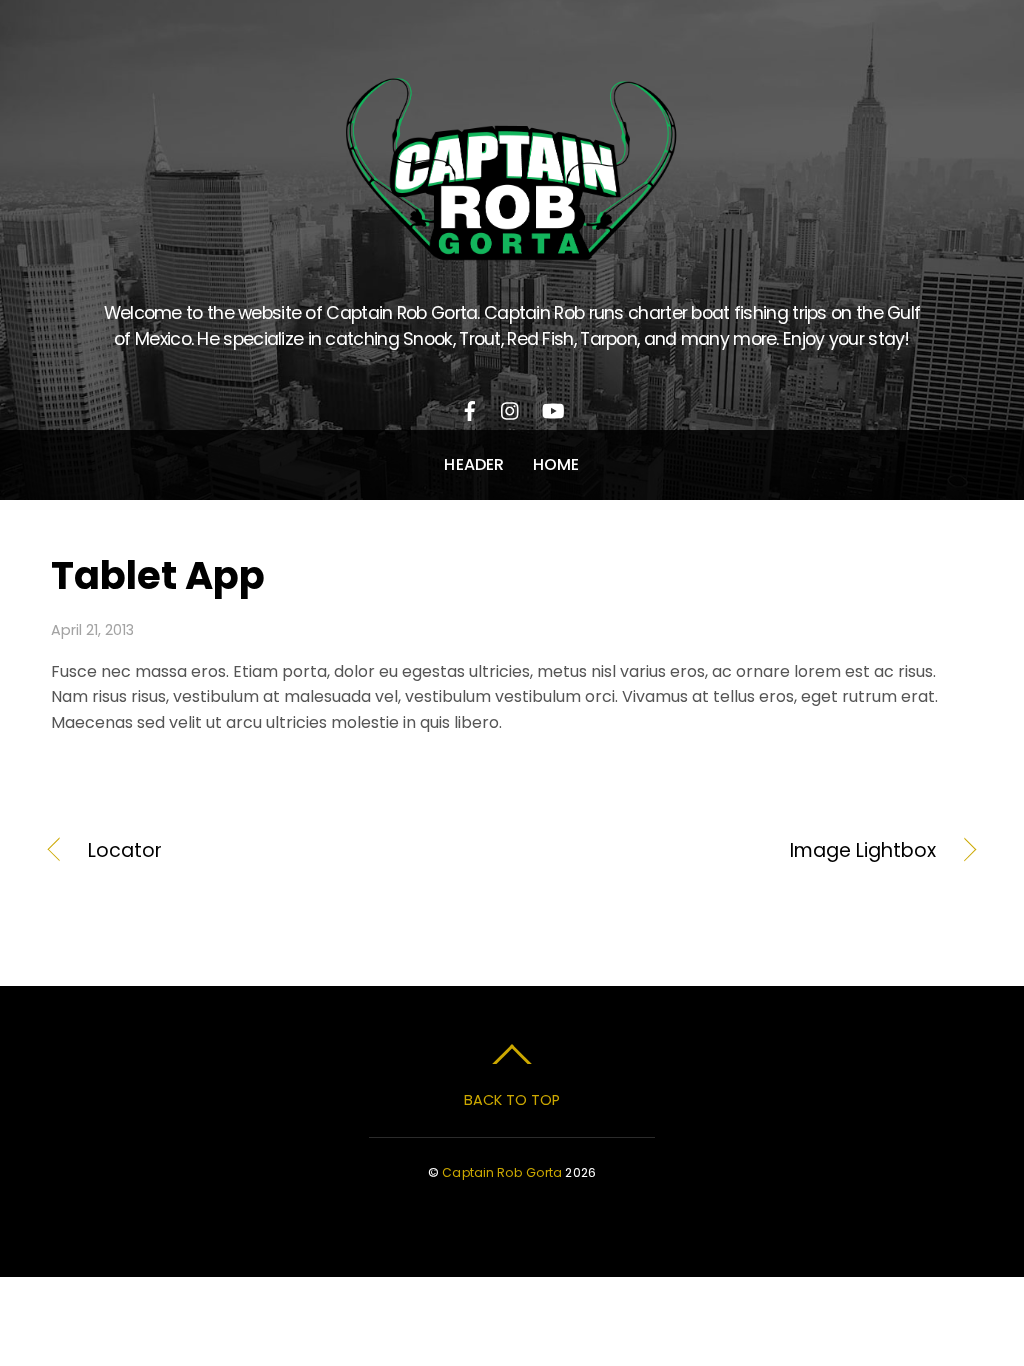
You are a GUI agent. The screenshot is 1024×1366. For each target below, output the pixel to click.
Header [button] (474, 464)
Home (556, 464)
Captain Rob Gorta (502, 1172)
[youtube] (552, 407)
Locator (125, 851)
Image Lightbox (738, 851)
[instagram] (511, 407)
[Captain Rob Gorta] (512, 249)
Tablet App (158, 575)
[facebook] (470, 407)
